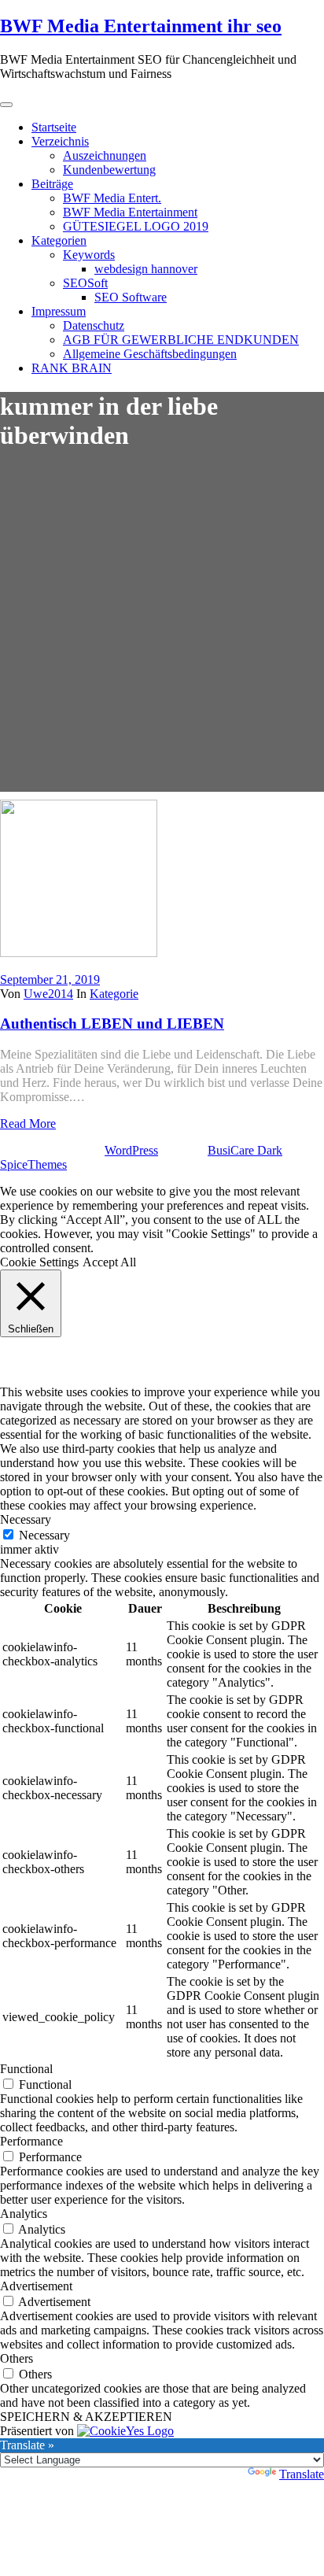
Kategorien (59, 240)
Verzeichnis (60, 141)
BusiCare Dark (245, 1150)
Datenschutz (94, 325)
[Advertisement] (162, 630)
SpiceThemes (33, 1164)
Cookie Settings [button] (39, 1262)
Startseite (54, 127)
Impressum (59, 311)
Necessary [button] (26, 1519)
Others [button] (17, 2358)
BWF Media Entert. (112, 198)
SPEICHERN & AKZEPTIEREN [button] (86, 2417)
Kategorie (114, 994)
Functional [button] (26, 2069)
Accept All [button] (109, 1262)
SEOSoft (85, 283)
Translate (302, 2474)
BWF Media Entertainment (130, 212)
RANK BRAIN (72, 368)
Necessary (44, 1535)
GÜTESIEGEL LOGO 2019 (136, 226)
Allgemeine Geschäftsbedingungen (150, 354)
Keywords (89, 255)
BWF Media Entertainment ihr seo (141, 26)
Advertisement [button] (36, 2286)
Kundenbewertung (109, 170)
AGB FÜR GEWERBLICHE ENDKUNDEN (181, 340)
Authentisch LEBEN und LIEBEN (112, 1024)
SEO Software (131, 297)
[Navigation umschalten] (6, 105)
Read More (28, 1124)
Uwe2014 (48, 994)
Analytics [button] (24, 2214)
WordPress (131, 1150)
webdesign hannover (146, 269)
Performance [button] (31, 2141)
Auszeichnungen (105, 155)
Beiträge (52, 184)
